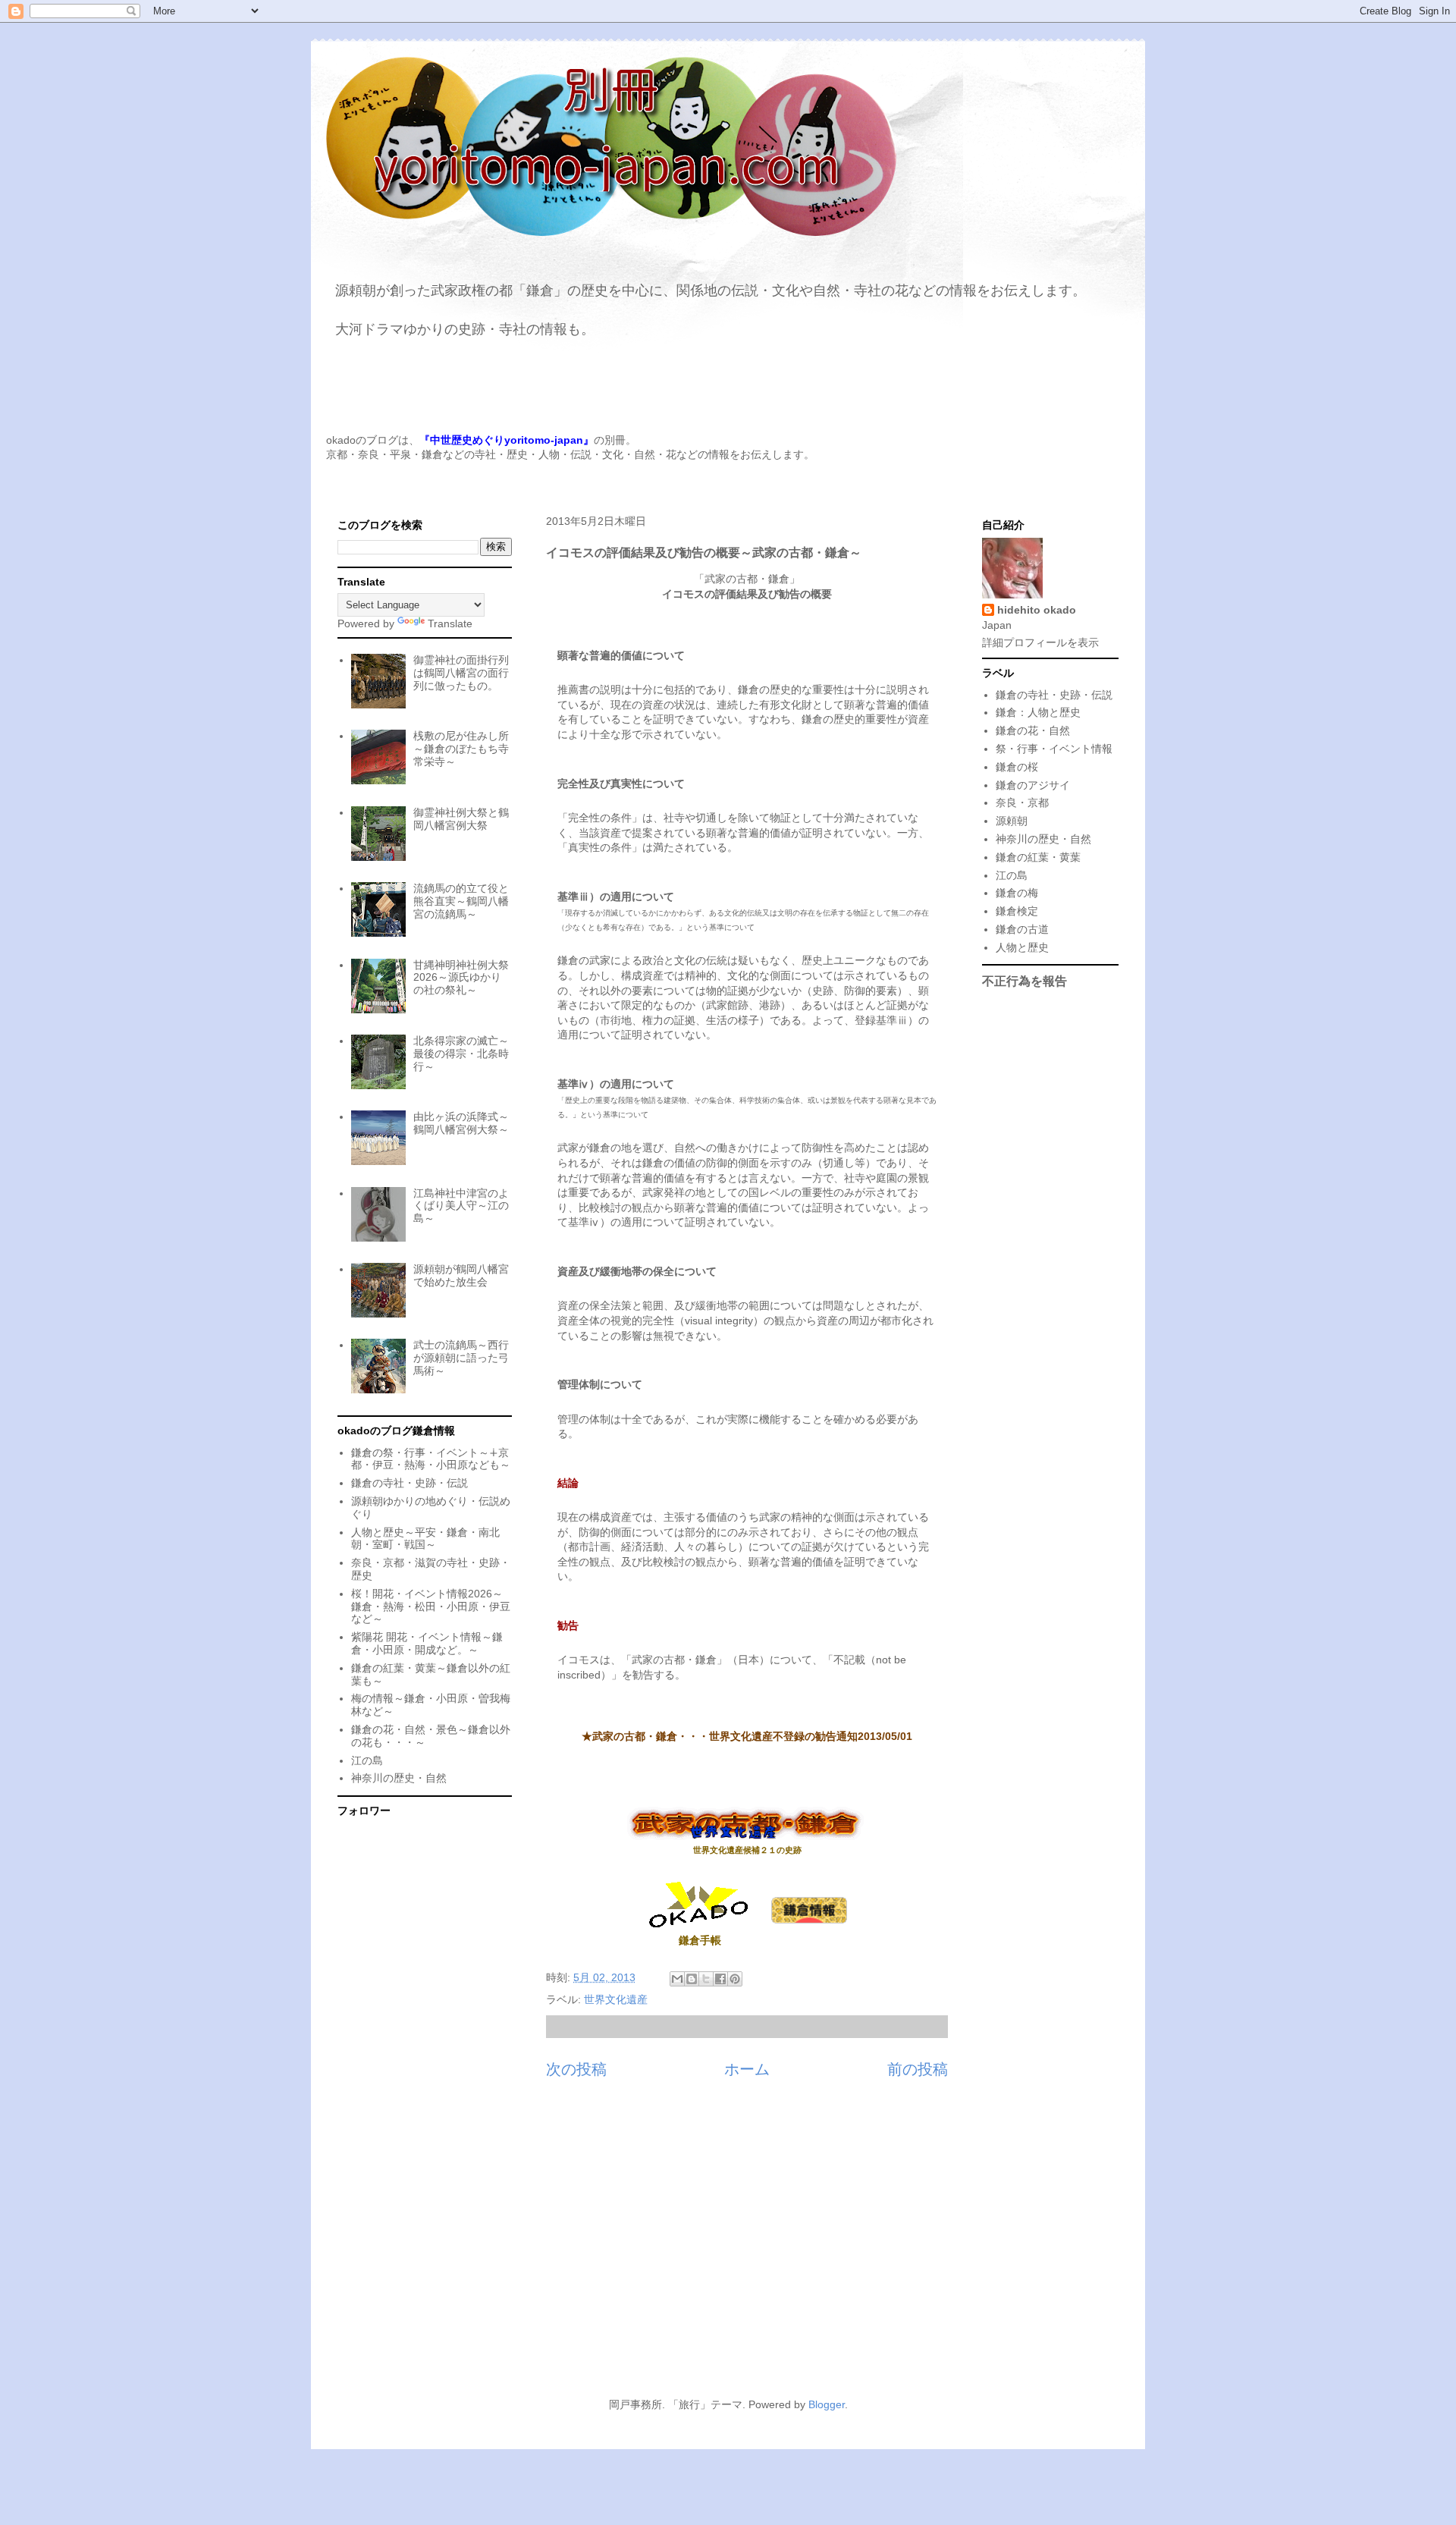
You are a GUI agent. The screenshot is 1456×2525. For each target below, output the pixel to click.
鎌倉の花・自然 (1033, 730)
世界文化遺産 (616, 1999)
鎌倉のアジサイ (1033, 785)
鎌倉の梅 (1017, 893)
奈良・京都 (1022, 802)
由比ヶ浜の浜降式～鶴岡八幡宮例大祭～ (461, 1123)
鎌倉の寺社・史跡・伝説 (409, 1483)
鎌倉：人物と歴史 (1038, 712)
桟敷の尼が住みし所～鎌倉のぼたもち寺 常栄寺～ (461, 749)
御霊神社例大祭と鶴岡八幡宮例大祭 (461, 819)
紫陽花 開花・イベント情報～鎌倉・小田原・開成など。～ (427, 1643)
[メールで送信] (677, 1979)
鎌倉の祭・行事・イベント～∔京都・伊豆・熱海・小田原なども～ (431, 1459)
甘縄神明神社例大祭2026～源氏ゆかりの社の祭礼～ (461, 978)
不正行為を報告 (1025, 981)
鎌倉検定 (1017, 911)
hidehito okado (1037, 610)
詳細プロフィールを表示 (1040, 642)
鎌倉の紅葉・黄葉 (1038, 857)
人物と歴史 (1022, 947)
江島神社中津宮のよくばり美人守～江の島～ (461, 1206)
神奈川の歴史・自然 (399, 1778)
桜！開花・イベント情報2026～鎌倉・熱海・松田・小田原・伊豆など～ (431, 1606)
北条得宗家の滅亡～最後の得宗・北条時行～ (461, 1054)
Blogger (827, 2404)
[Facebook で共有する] (720, 1979)
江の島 (367, 1760)
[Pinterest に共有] (735, 1979)
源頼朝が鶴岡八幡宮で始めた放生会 (461, 1275)
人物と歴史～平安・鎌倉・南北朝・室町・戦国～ (425, 1539)
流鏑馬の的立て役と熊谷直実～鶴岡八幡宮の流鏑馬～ (461, 901)
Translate (450, 623)
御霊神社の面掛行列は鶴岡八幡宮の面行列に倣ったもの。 (461, 673)
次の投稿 (576, 2069)
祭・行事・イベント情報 (1054, 749)
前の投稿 (918, 2069)
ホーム (747, 2069)
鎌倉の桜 (1017, 767)
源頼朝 (1012, 821)
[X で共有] (706, 1979)
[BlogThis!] (692, 1979)
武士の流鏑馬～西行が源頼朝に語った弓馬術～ (461, 1358)
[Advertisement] (728, 2247)
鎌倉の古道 (1022, 929)
